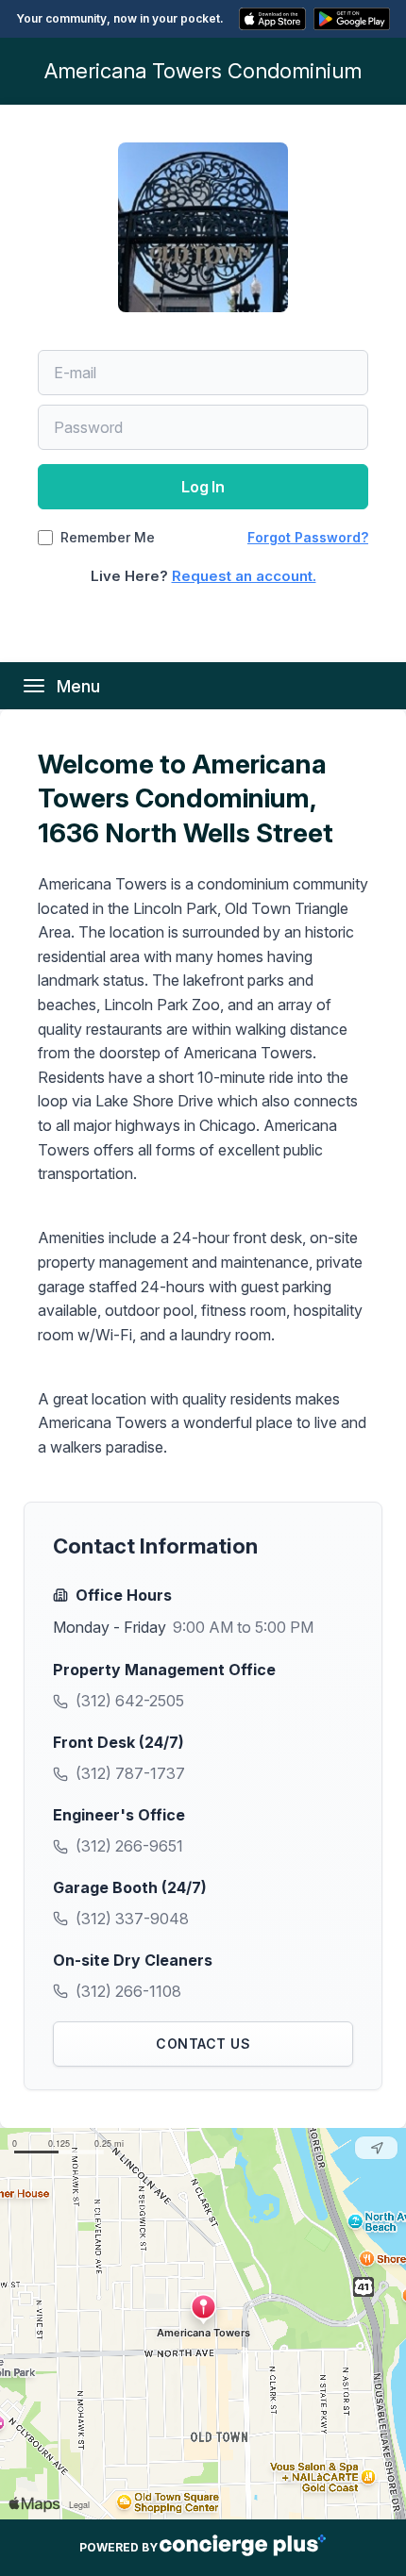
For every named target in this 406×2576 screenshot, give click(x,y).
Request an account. (244, 576)
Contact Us (203, 2044)
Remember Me (108, 538)
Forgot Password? (308, 537)
